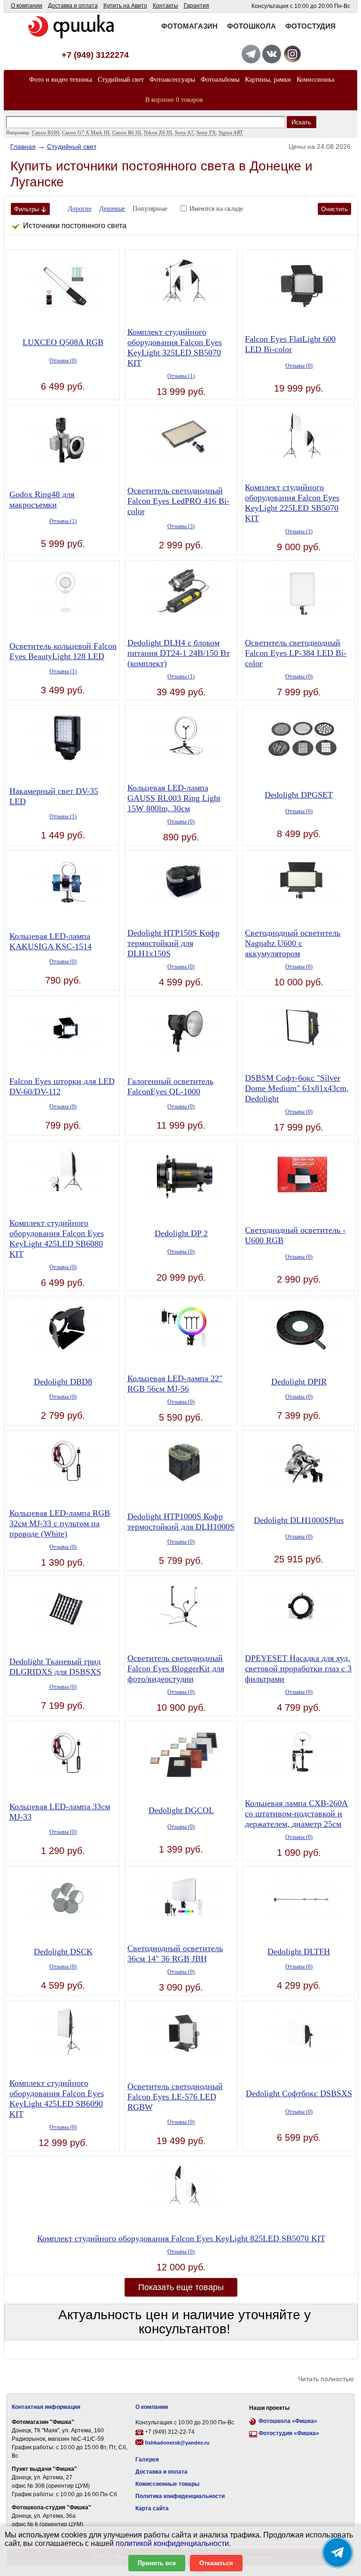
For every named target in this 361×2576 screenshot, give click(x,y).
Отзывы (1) (181, 376)
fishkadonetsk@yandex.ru (177, 2443)
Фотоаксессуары (172, 80)
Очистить (334, 209)
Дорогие (80, 209)
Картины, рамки (268, 80)
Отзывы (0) (63, 361)
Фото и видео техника (61, 80)
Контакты (165, 6)
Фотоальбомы (220, 80)
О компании (27, 6)
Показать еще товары (181, 2287)
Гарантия (196, 6)
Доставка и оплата (73, 6)
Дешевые (112, 209)
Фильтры (27, 209)
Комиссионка (315, 80)
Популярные (150, 209)
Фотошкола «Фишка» (288, 2421)
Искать (301, 122)
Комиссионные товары (167, 2484)
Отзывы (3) (181, 526)
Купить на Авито (125, 6)
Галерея (147, 2460)
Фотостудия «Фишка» (289, 2433)
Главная (23, 146)
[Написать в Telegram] (337, 2553)
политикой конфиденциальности (172, 2543)
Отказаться (216, 2563)
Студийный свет (121, 80)
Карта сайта (152, 2508)
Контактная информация (46, 2407)
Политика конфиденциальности (180, 2496)
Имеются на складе (216, 209)
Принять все (157, 2563)
